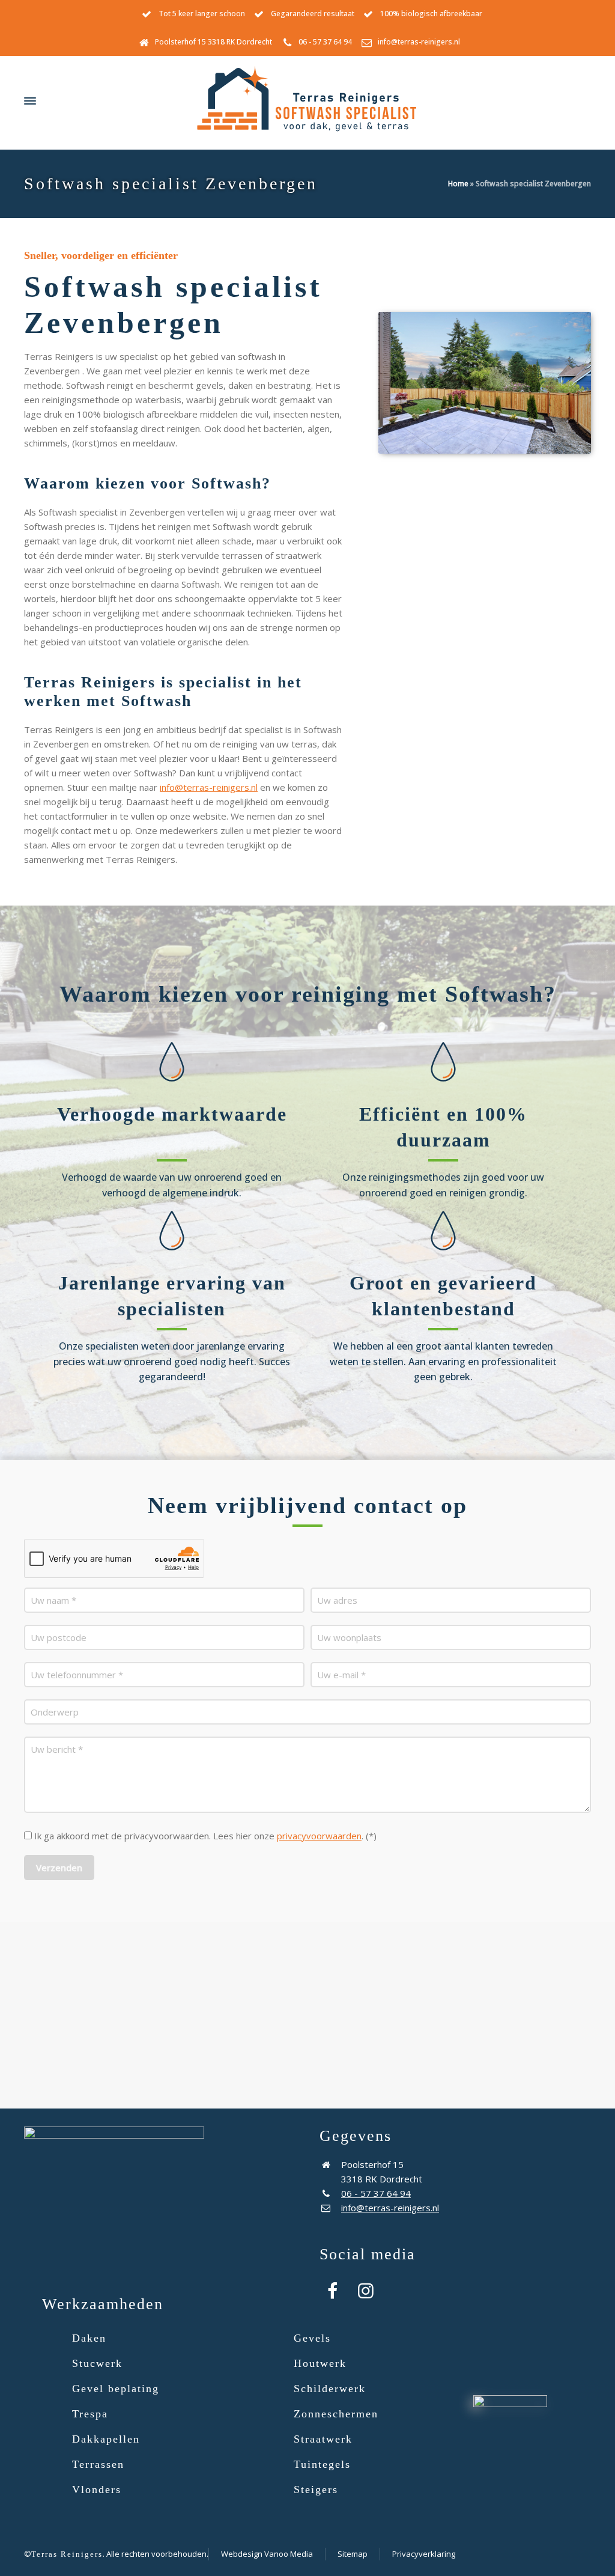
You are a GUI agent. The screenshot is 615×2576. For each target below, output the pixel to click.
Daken (89, 2338)
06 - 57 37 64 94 (325, 42)
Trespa (90, 2414)
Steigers (316, 2489)
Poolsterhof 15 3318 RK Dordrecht (214, 42)
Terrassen (98, 2464)
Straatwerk (323, 2439)
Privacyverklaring (424, 2554)
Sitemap (353, 2554)
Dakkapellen (106, 2439)
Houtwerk (320, 2363)
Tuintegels (322, 2464)
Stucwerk (97, 2363)
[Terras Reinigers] (307, 101)
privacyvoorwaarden (319, 1836)
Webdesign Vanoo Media (267, 2554)
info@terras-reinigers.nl (419, 42)
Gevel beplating (116, 2389)
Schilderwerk (330, 2389)
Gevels (312, 2338)
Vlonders (97, 2489)
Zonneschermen (336, 2414)
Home (458, 184)
